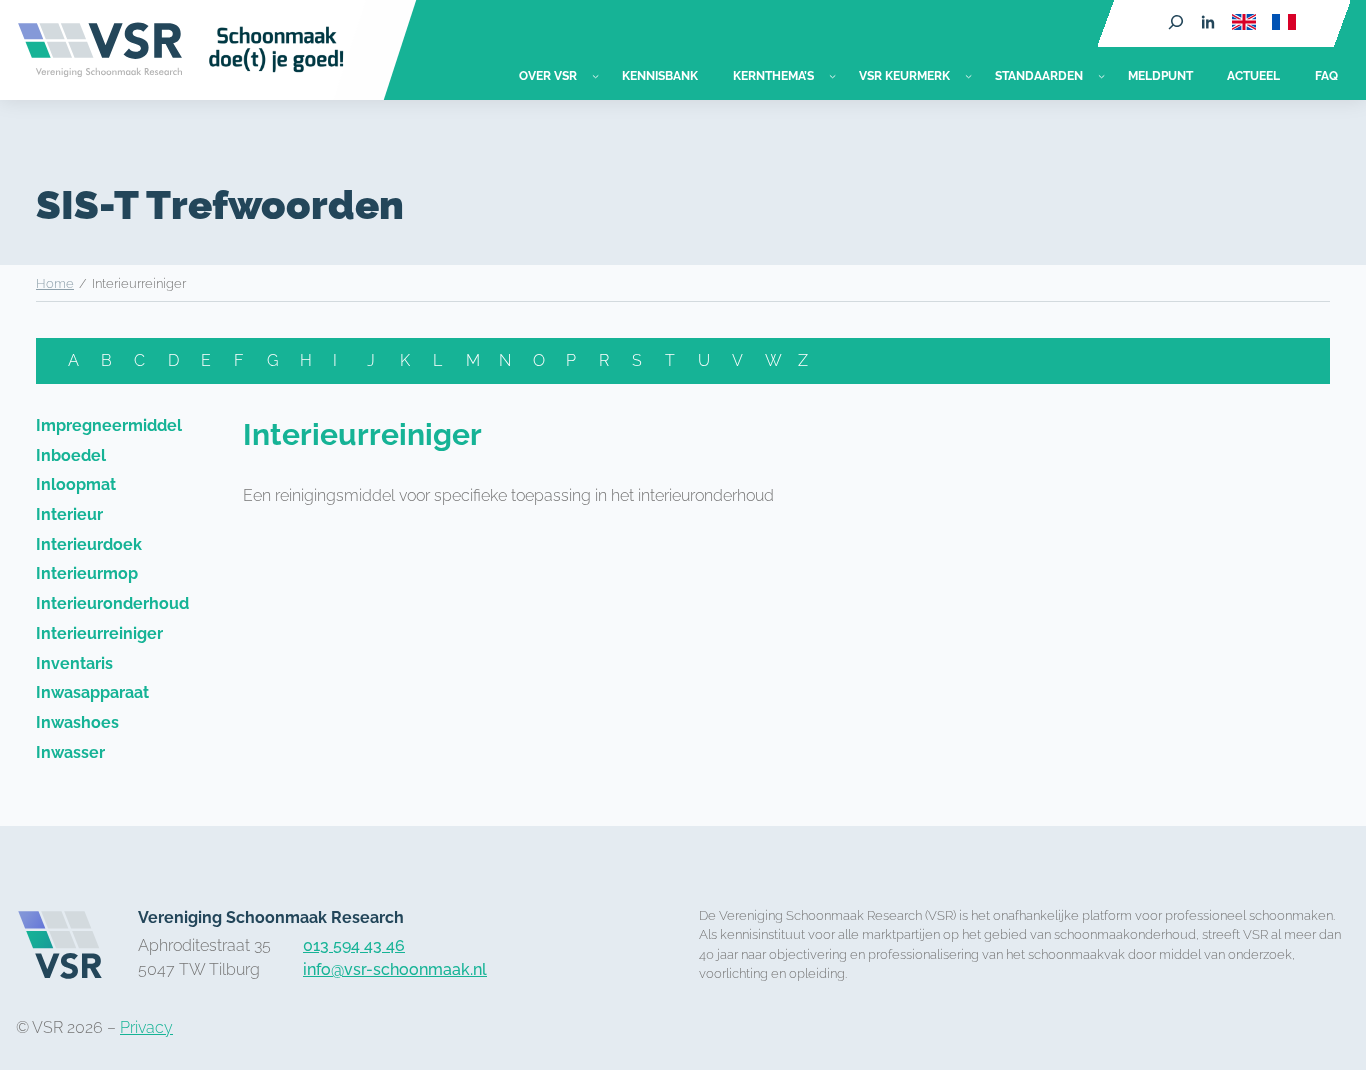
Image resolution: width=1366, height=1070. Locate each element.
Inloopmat (76, 484)
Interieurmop (87, 573)
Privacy (146, 1027)
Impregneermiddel (109, 425)
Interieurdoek (89, 544)
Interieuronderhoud (112, 603)
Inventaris (74, 663)
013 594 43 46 (354, 945)
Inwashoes (77, 722)
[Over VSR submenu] (595, 75)
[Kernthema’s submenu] (832, 75)
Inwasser (70, 752)
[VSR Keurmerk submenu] (968, 75)
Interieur (69, 514)
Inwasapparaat (92, 692)
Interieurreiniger (99, 633)
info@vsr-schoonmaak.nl (395, 969)
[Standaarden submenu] (1101, 75)
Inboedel (71, 455)
